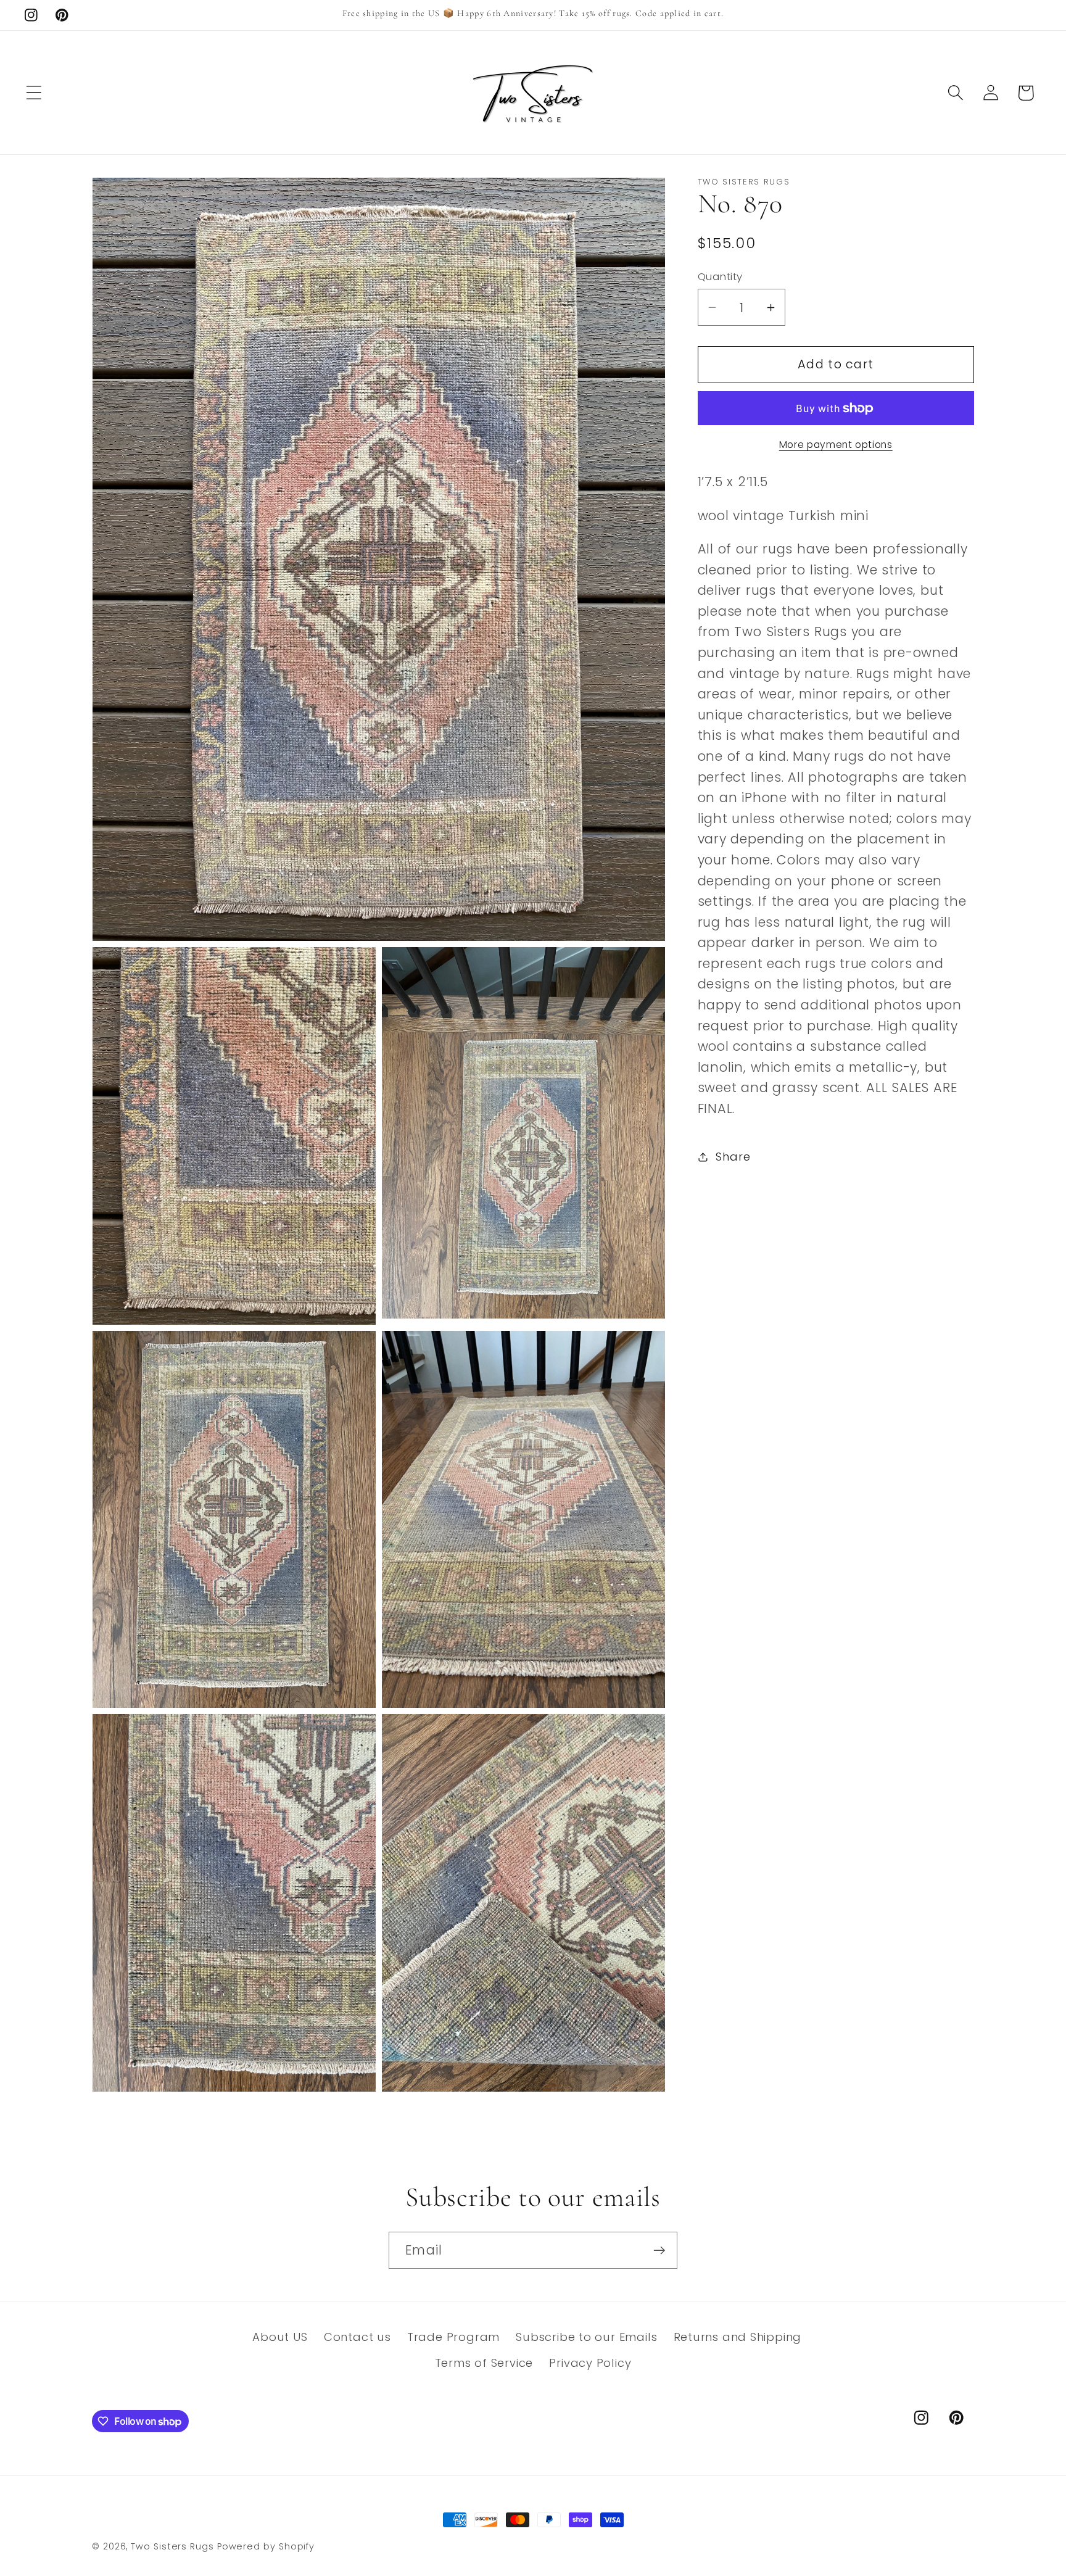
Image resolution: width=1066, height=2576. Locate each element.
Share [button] (733, 1157)
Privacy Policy (590, 2363)
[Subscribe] (659, 2251)
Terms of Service (484, 2363)
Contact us (357, 2337)
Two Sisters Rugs (172, 2546)
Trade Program (453, 2337)
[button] (34, 93)
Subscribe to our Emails (586, 2337)
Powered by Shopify (266, 2546)
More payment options (836, 445)
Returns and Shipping (738, 2337)
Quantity (720, 277)
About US (280, 2337)
